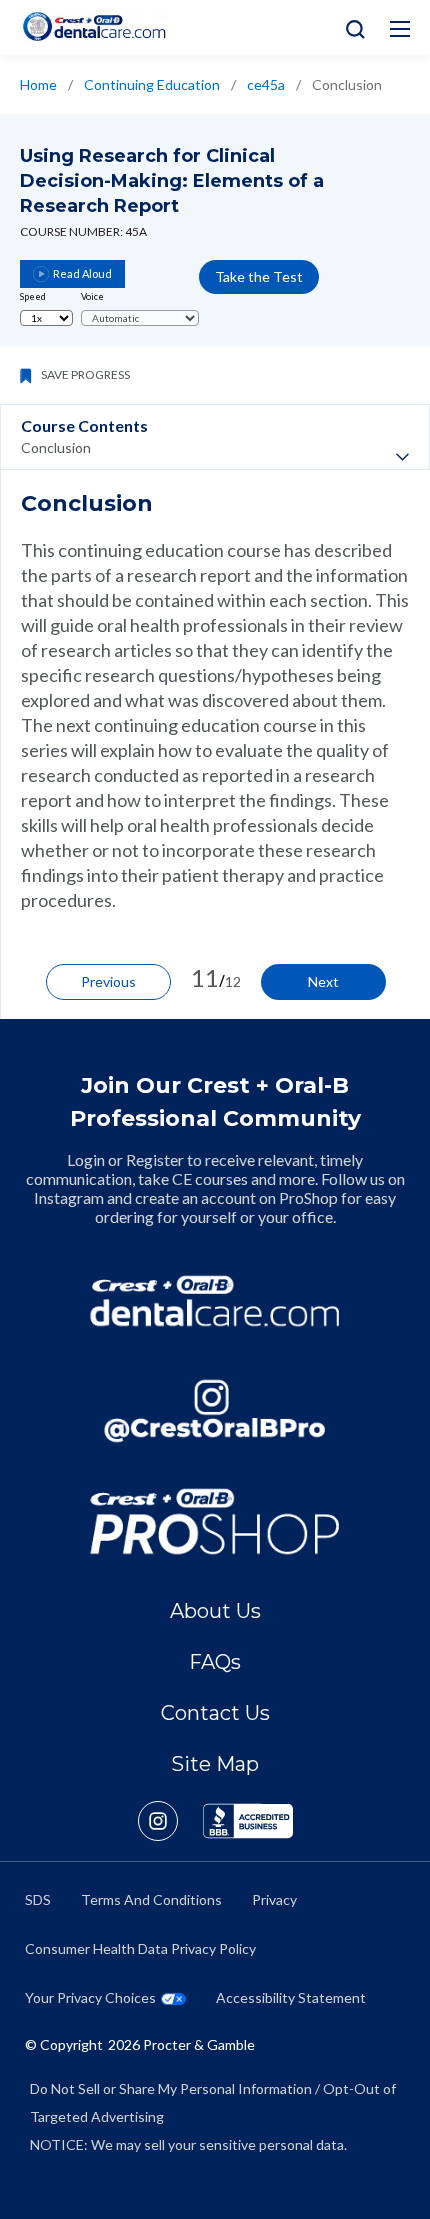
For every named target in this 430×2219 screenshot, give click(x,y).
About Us (215, 1611)
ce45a (266, 84)
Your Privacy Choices (90, 1997)
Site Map (215, 1764)
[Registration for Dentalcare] (215, 1301)
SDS (38, 1899)
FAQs (215, 1662)
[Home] (94, 26)
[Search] (350, 27)
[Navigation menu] (400, 29)
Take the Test (259, 276)
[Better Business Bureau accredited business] (248, 1821)
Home (38, 84)
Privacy (274, 1899)
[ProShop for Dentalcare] (215, 1521)
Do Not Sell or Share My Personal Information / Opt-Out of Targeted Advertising (213, 2102)
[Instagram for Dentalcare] (215, 1411)
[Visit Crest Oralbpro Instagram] (170, 1821)
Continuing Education (152, 84)
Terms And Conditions (151, 1899)
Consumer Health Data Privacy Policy (140, 1948)
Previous (108, 981)
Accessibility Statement (291, 1997)
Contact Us (215, 1713)
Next (323, 981)
